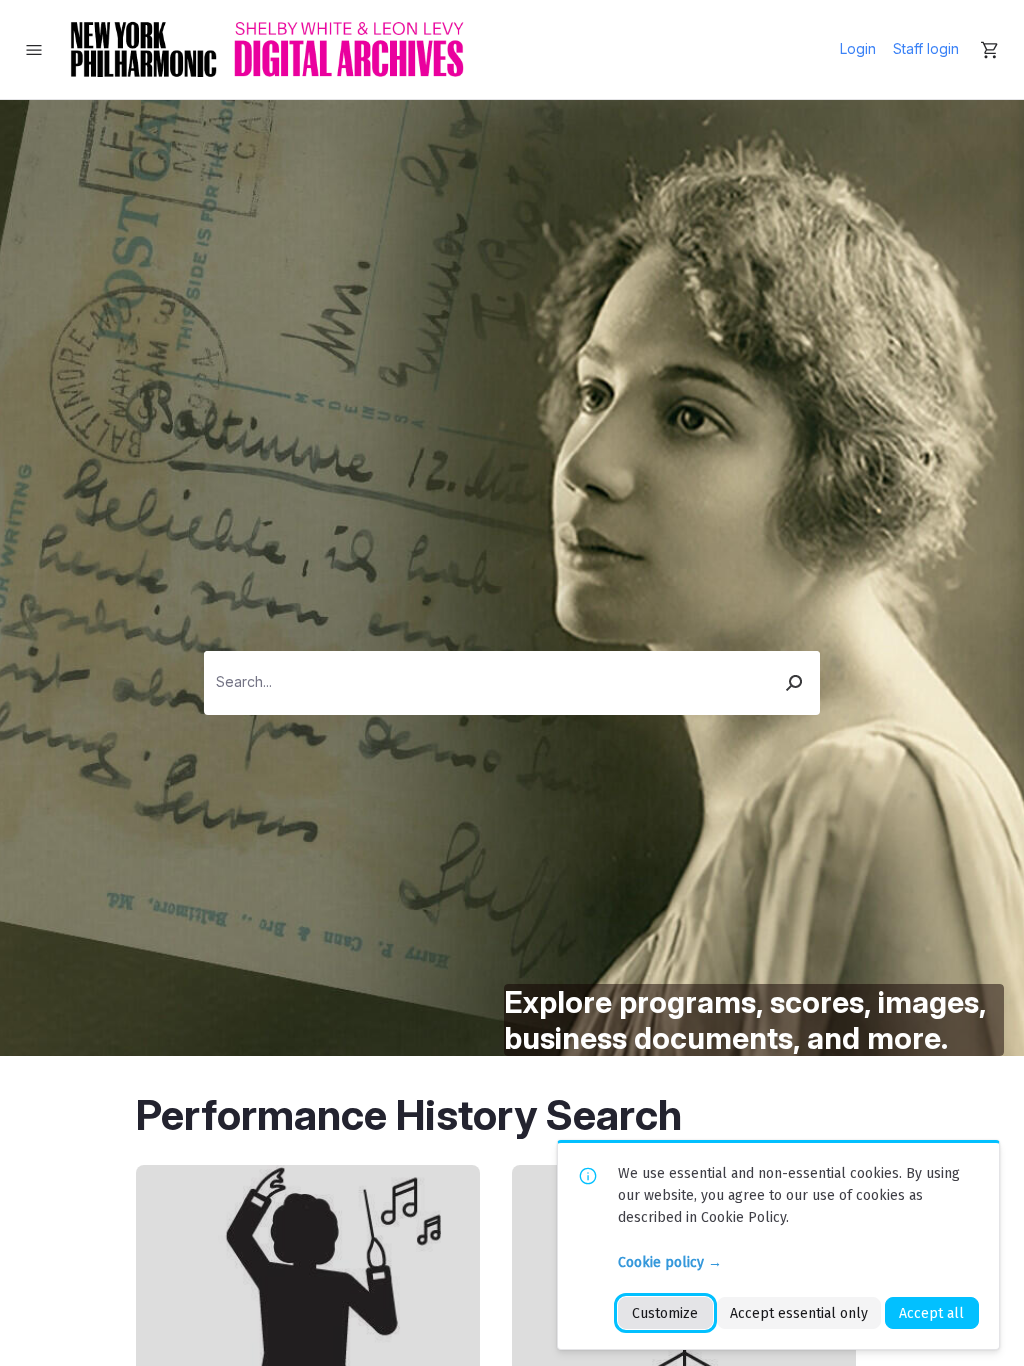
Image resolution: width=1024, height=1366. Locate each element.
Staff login (926, 49)
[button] (795, 683)
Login (858, 49)
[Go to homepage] (267, 49)
